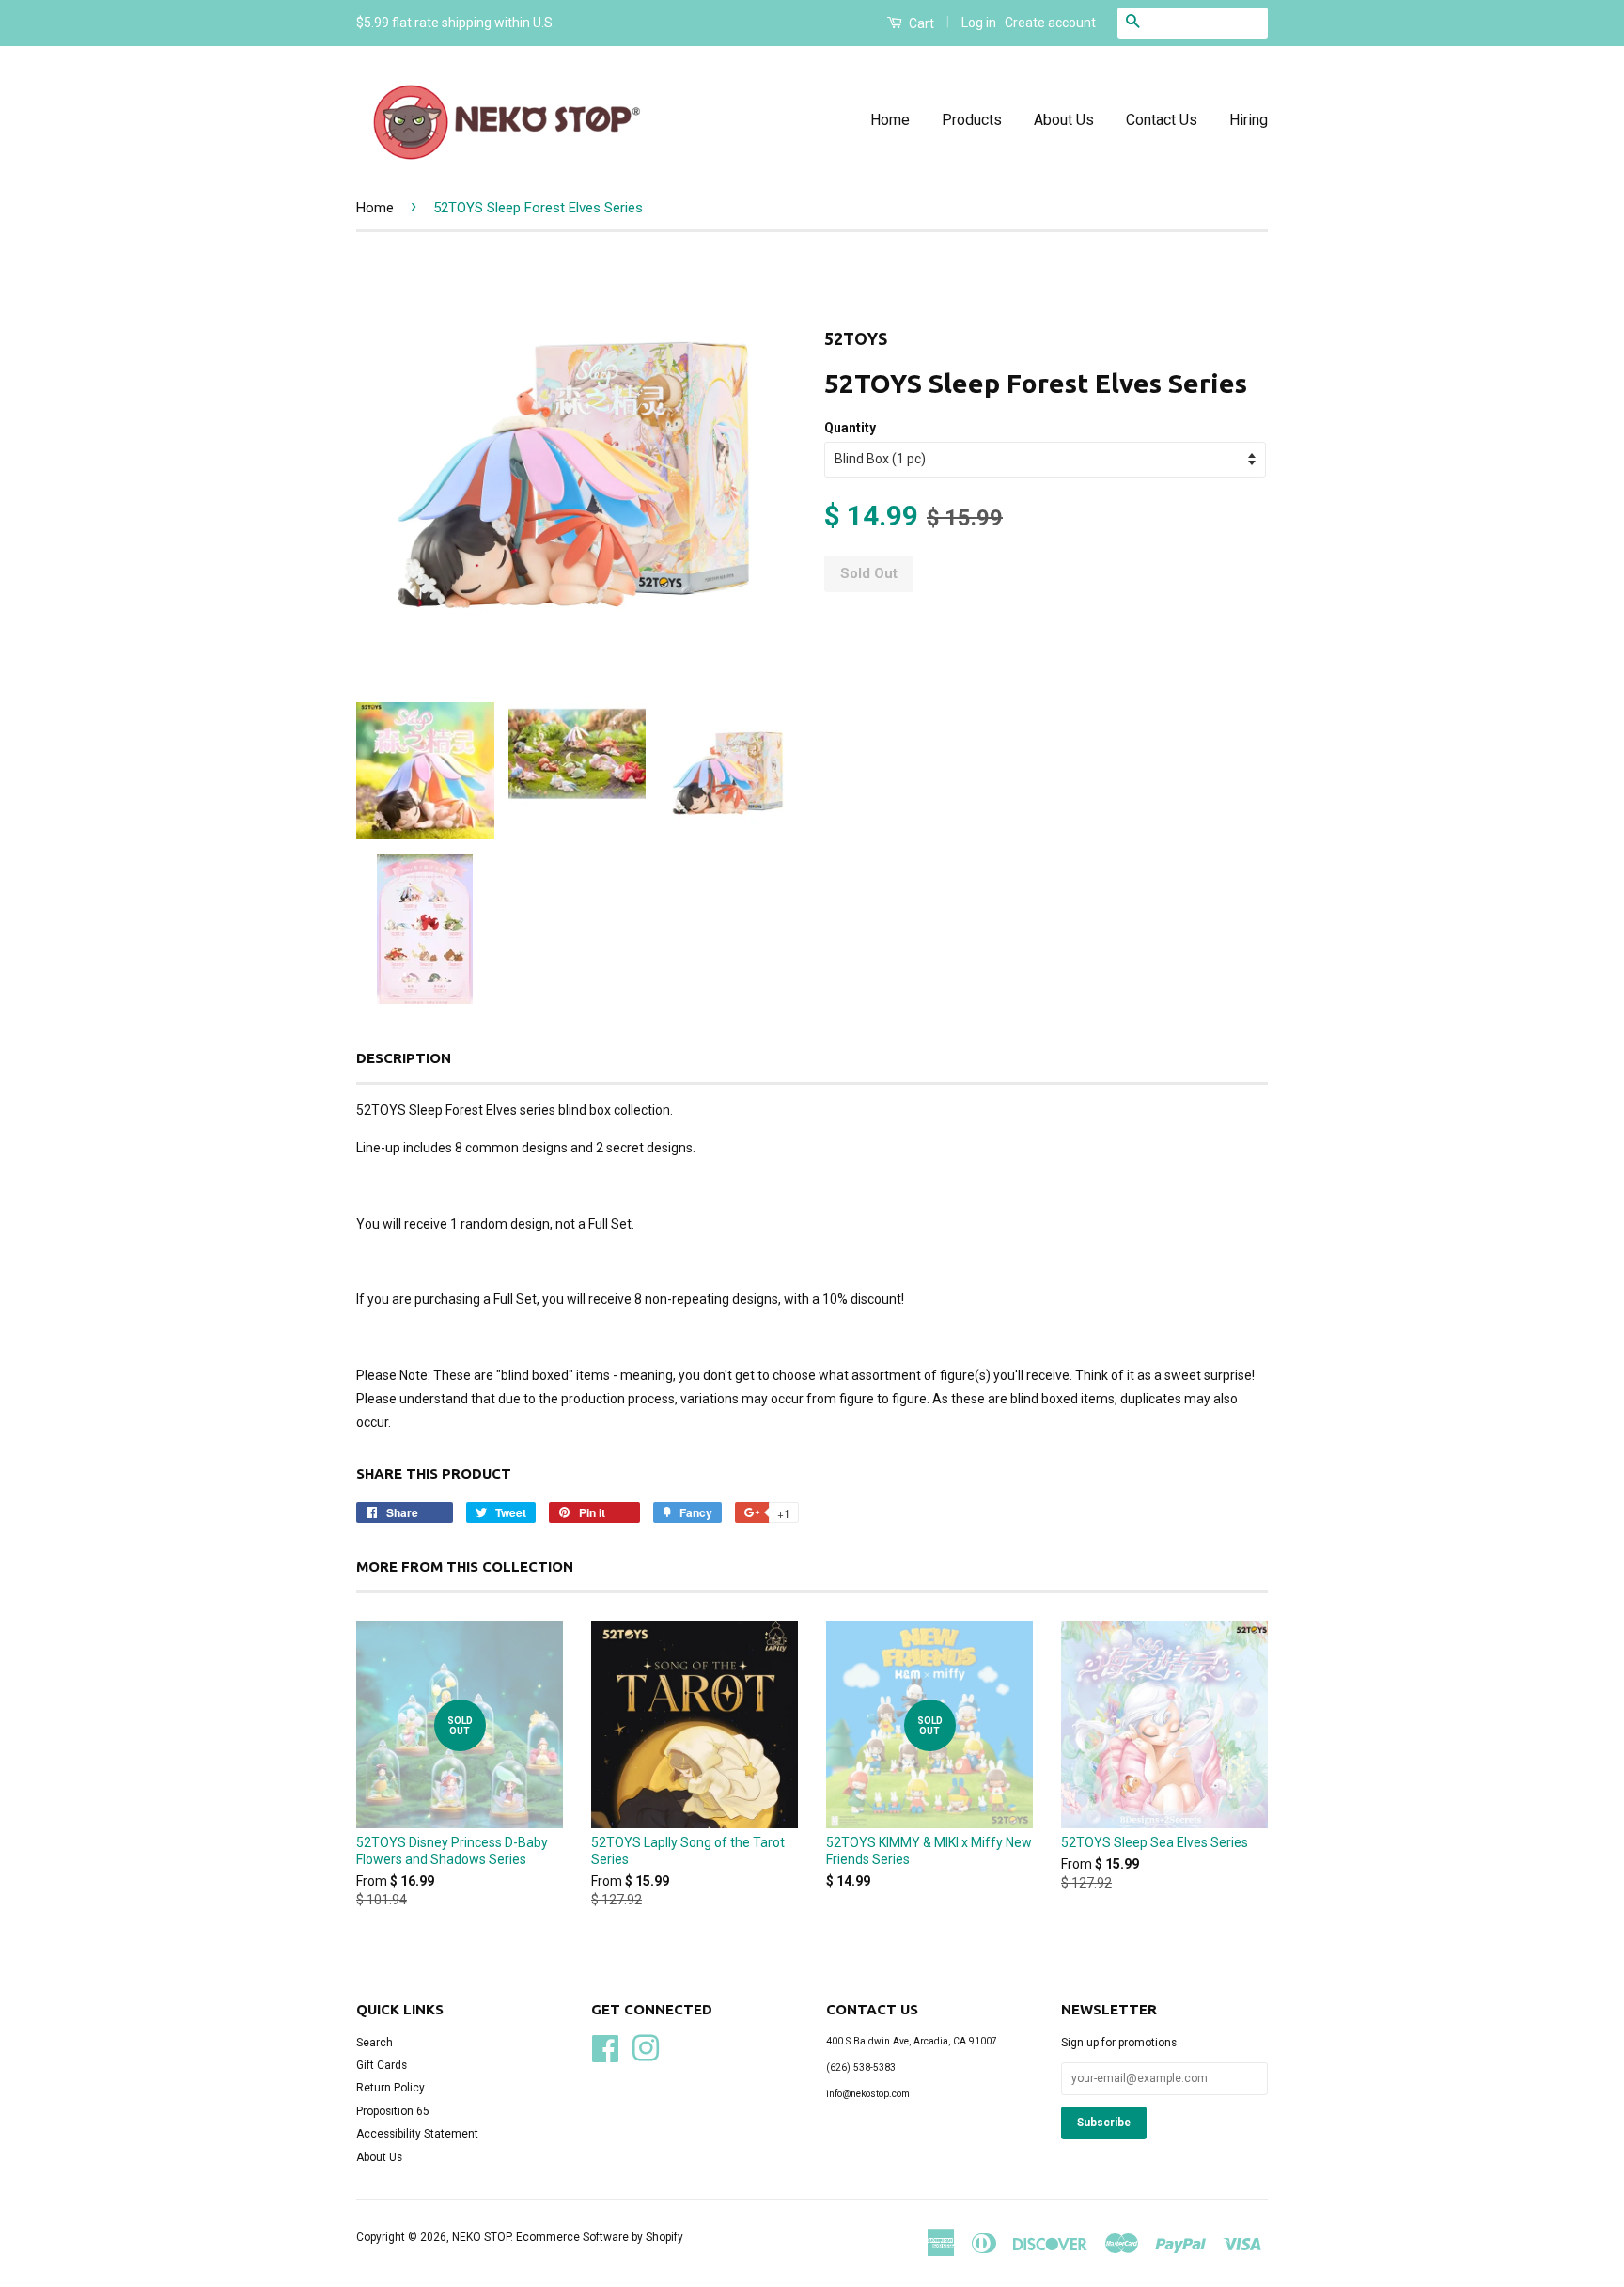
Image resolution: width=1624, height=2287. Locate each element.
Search (375, 2043)
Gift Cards (382, 2065)
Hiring (1249, 120)
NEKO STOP (481, 2237)
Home (890, 120)
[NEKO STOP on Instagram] (646, 2046)
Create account (1050, 23)
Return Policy (390, 2088)
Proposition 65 (393, 2111)
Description (404, 1058)
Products (972, 120)
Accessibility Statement (417, 2134)
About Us (1064, 120)
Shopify (664, 2237)
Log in (979, 23)
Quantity (850, 428)
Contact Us (1162, 120)
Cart (920, 23)
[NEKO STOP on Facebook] (605, 2046)
